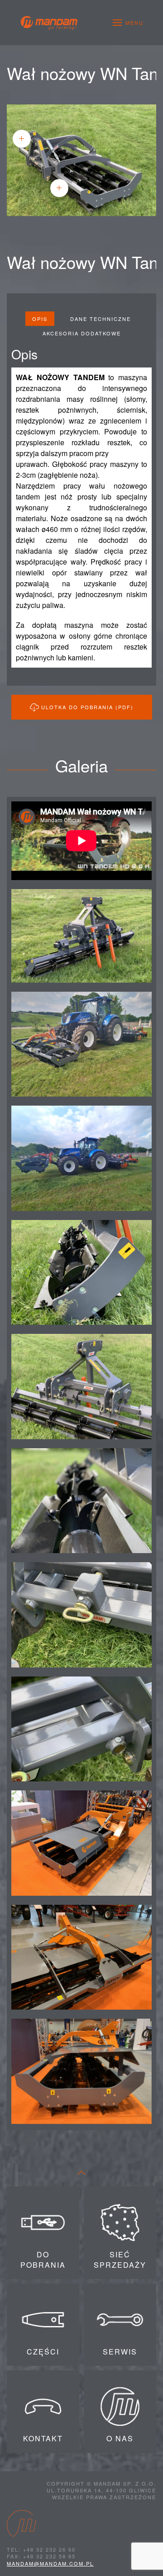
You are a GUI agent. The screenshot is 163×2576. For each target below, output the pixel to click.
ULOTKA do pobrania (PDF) (87, 707)
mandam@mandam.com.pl (50, 2563)
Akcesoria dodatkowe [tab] (82, 333)
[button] (128, 23)
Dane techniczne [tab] (101, 319)
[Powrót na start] (49, 23)
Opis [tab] (40, 319)
